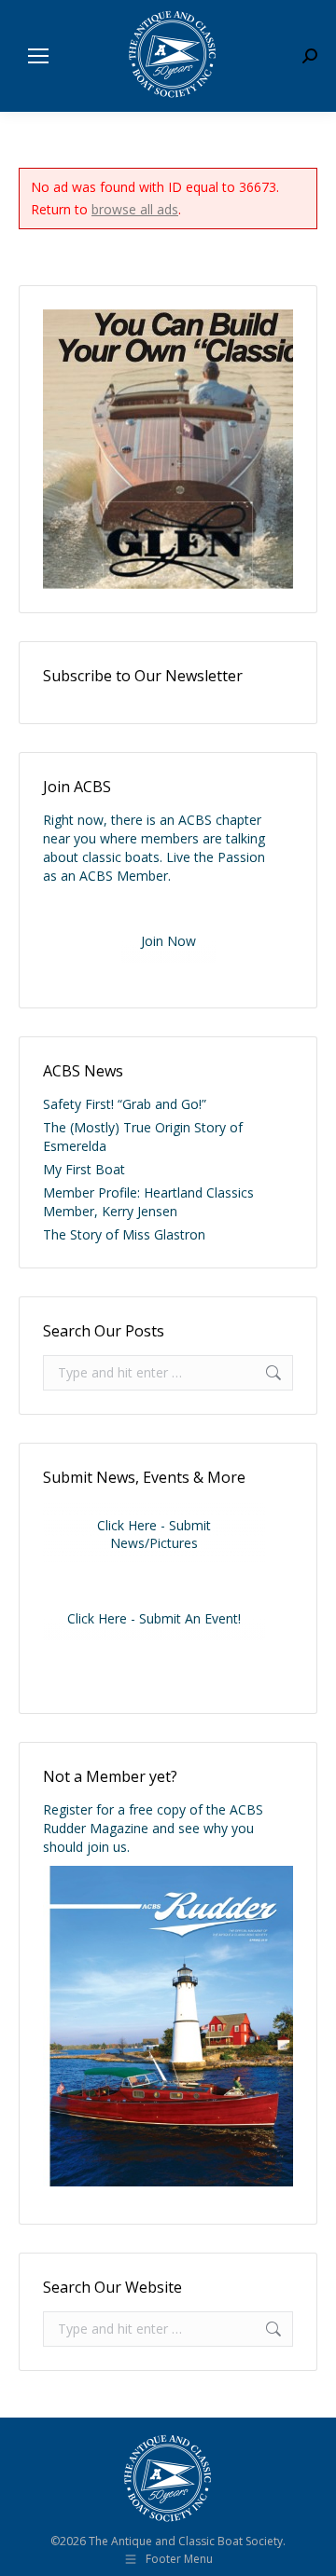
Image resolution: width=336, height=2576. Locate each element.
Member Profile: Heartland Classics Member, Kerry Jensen (148, 1202)
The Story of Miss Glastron (124, 1234)
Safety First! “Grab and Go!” (125, 1104)
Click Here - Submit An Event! (154, 1618)
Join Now (168, 941)
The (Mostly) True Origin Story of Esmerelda (143, 1137)
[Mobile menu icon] (38, 56)
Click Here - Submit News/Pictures (154, 1534)
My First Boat (84, 1169)
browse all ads (135, 209)
